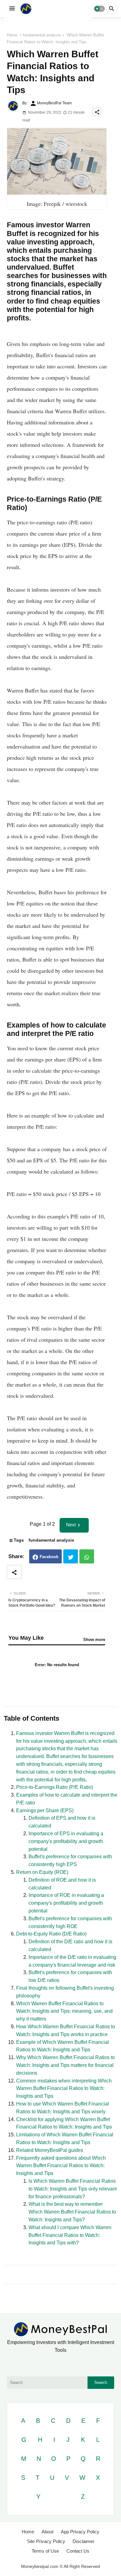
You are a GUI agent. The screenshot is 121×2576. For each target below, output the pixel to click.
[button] (99, 9)
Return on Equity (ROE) (42, 1872)
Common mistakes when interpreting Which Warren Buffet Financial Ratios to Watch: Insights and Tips (64, 2089)
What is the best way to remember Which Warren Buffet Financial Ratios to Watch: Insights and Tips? (72, 2212)
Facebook (49, 1557)
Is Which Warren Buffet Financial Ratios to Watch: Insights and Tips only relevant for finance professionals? (73, 2189)
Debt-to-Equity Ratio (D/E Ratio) (51, 1934)
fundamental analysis (42, 35)
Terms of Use (45, 2551)
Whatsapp (87, 1556)
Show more (94, 1640)
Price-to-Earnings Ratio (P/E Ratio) (55, 1787)
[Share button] (14, 1572)
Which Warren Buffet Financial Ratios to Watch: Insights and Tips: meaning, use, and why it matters (64, 2011)
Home (12, 35)
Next (71, 1525)
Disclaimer (83, 2541)
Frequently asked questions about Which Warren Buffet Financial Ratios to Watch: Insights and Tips (61, 2166)
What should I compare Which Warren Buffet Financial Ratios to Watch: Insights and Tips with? (70, 2235)
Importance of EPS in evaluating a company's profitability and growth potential (66, 1841)
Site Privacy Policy (46, 2541)
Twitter (71, 1556)
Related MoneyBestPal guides (50, 2150)
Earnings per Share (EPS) (45, 1810)
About (47, 2532)
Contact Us (78, 2551)
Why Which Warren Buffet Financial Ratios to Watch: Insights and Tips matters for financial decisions (65, 2065)
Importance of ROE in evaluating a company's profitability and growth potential (66, 1903)
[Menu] (12, 9)
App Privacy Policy (80, 2532)
